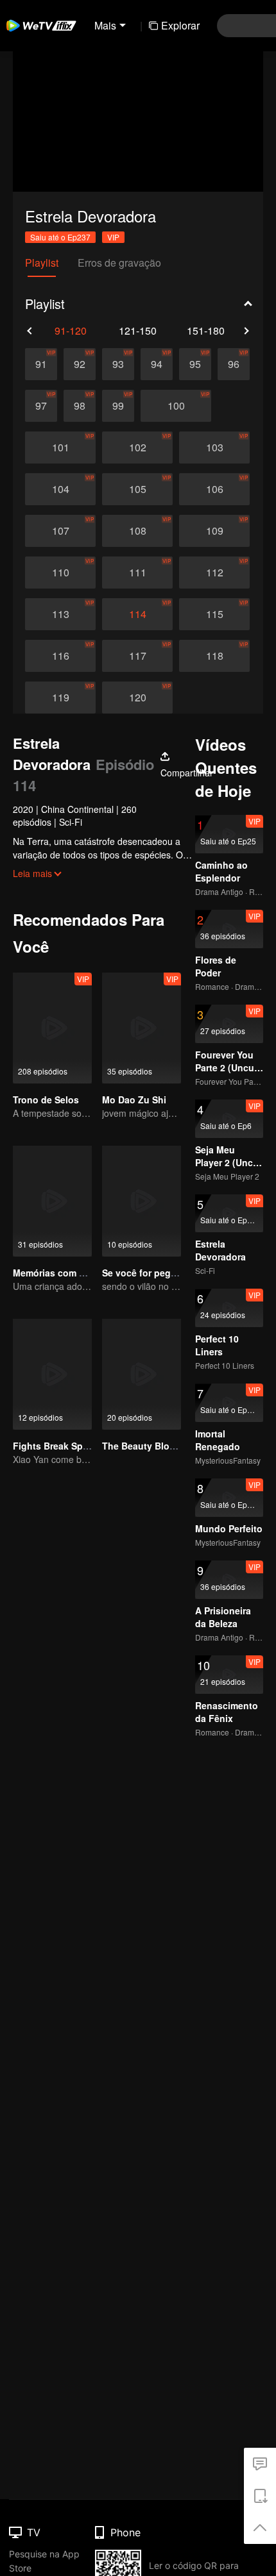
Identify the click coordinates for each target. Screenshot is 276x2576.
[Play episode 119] (60, 698)
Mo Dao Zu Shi (134, 1100)
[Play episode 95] (195, 364)
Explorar (180, 25)
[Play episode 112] (214, 573)
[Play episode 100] (176, 406)
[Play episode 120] (137, 698)
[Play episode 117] (137, 656)
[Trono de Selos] (52, 1028)
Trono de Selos (46, 1100)
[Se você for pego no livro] (142, 1201)
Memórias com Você (56, 1273)
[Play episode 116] (60, 656)
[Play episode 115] (214, 614)
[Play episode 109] (214, 531)
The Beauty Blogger (146, 1446)
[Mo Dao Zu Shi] (142, 1028)
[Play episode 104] (60, 489)
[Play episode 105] (137, 489)
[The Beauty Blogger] (142, 1374)
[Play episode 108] (137, 531)
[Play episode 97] (41, 406)
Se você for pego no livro (157, 1273)
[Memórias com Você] (52, 1201)
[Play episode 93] (118, 364)
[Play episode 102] (137, 447)
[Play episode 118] (214, 656)
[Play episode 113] (60, 614)
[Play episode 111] (137, 573)
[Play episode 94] (157, 364)
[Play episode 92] (80, 364)
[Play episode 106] (214, 489)
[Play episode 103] (214, 447)
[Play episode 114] (137, 614)
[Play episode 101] (60, 447)
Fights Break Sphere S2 (64, 1446)
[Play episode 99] (118, 406)
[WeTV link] (42, 26)
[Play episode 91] (41, 364)
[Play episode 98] (80, 406)
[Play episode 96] (234, 364)
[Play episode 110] (60, 573)
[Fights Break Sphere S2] (52, 1374)
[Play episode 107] (60, 531)
